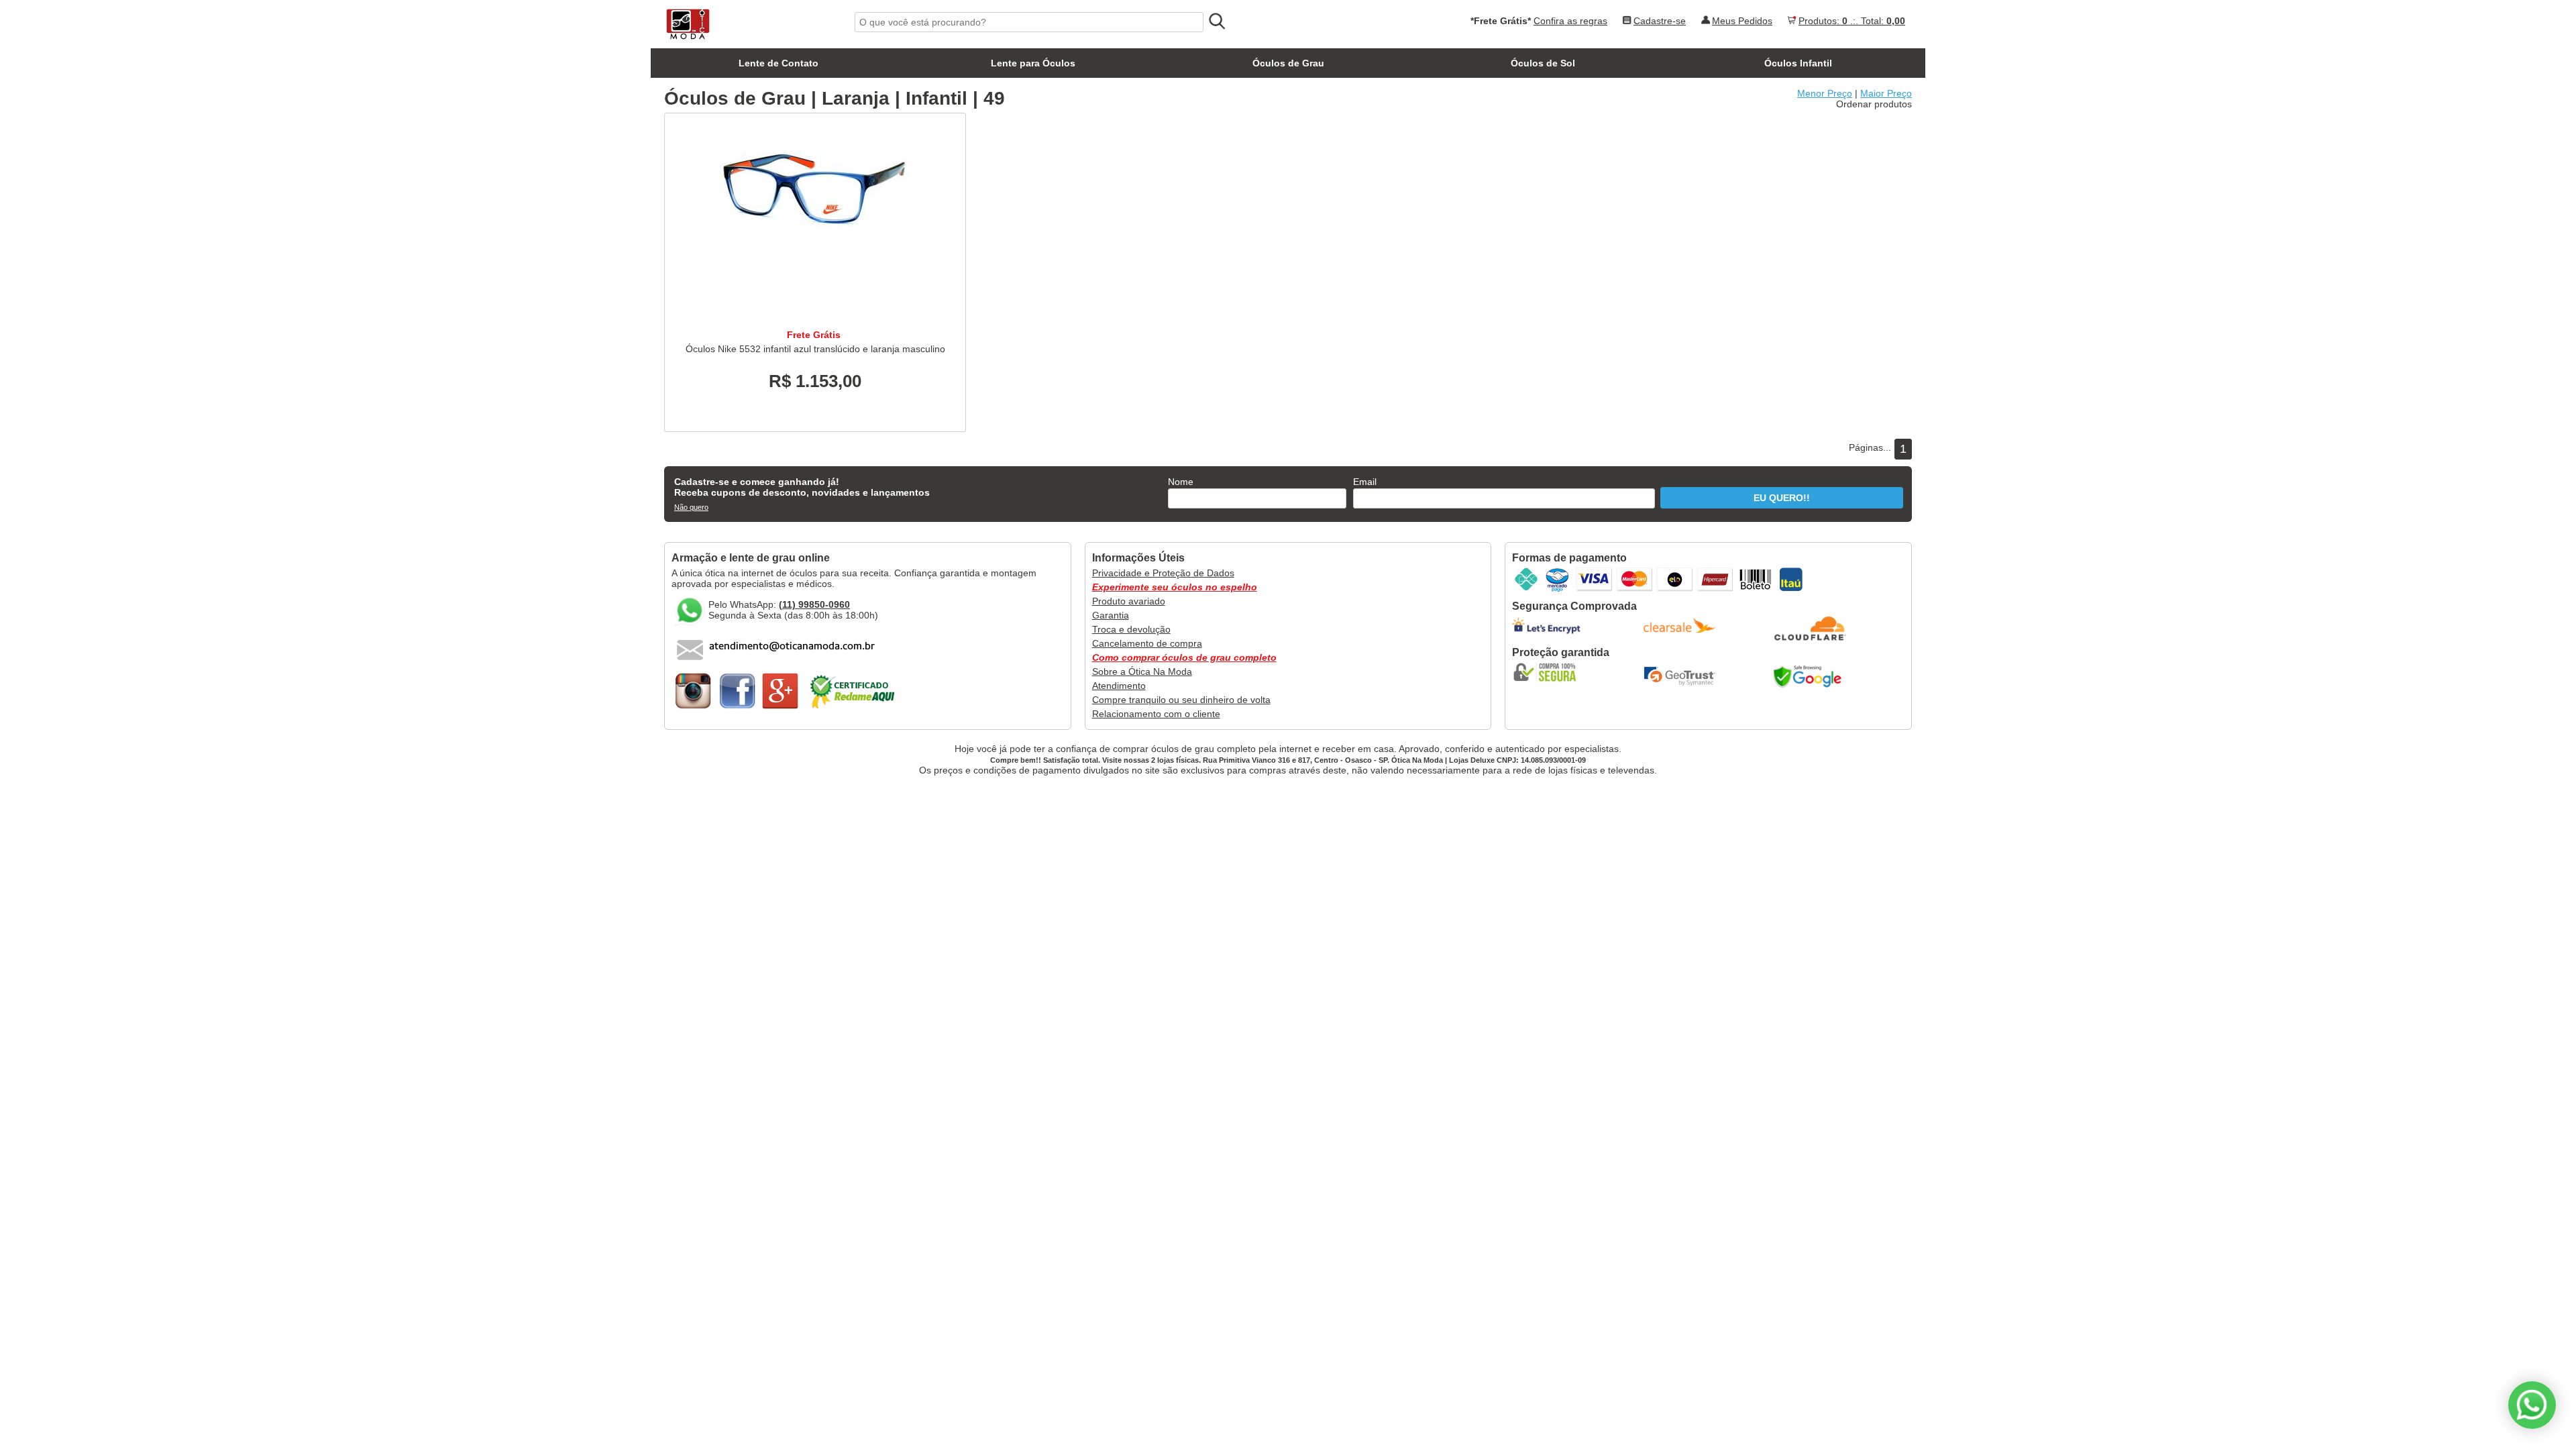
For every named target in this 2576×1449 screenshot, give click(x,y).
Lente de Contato (779, 63)
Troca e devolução (1131, 629)
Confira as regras (1570, 21)
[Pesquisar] (1216, 21)
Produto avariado (1129, 601)
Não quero (691, 507)
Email (1365, 482)
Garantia (1111, 615)
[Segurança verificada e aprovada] (1549, 672)
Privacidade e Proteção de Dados (1163, 573)
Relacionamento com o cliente (1156, 714)
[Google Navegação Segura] (1811, 676)
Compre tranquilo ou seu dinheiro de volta (1181, 700)
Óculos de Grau (1288, 63)
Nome (1181, 482)
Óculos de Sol (1543, 63)
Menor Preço (1825, 93)
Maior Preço (1886, 93)
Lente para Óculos (1033, 63)
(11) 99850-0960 (814, 604)
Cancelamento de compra (1147, 643)
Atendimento (1119, 686)
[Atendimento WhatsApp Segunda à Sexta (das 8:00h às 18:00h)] (2532, 1405)
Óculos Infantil (1798, 63)
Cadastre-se (1660, 21)
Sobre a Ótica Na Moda (1142, 672)
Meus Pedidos (1742, 21)
